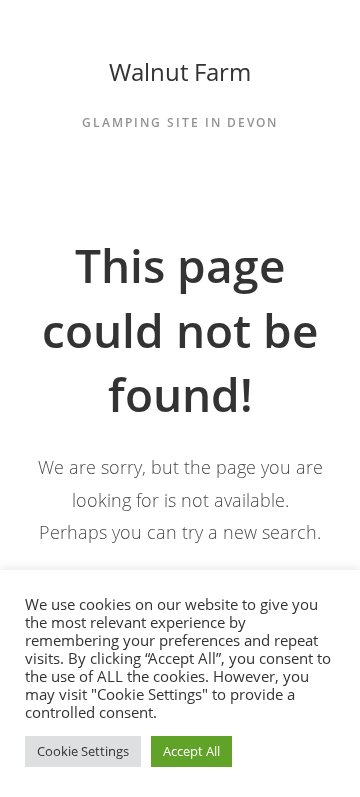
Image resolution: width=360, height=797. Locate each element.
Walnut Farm (180, 71)
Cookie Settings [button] (83, 751)
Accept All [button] (191, 751)
